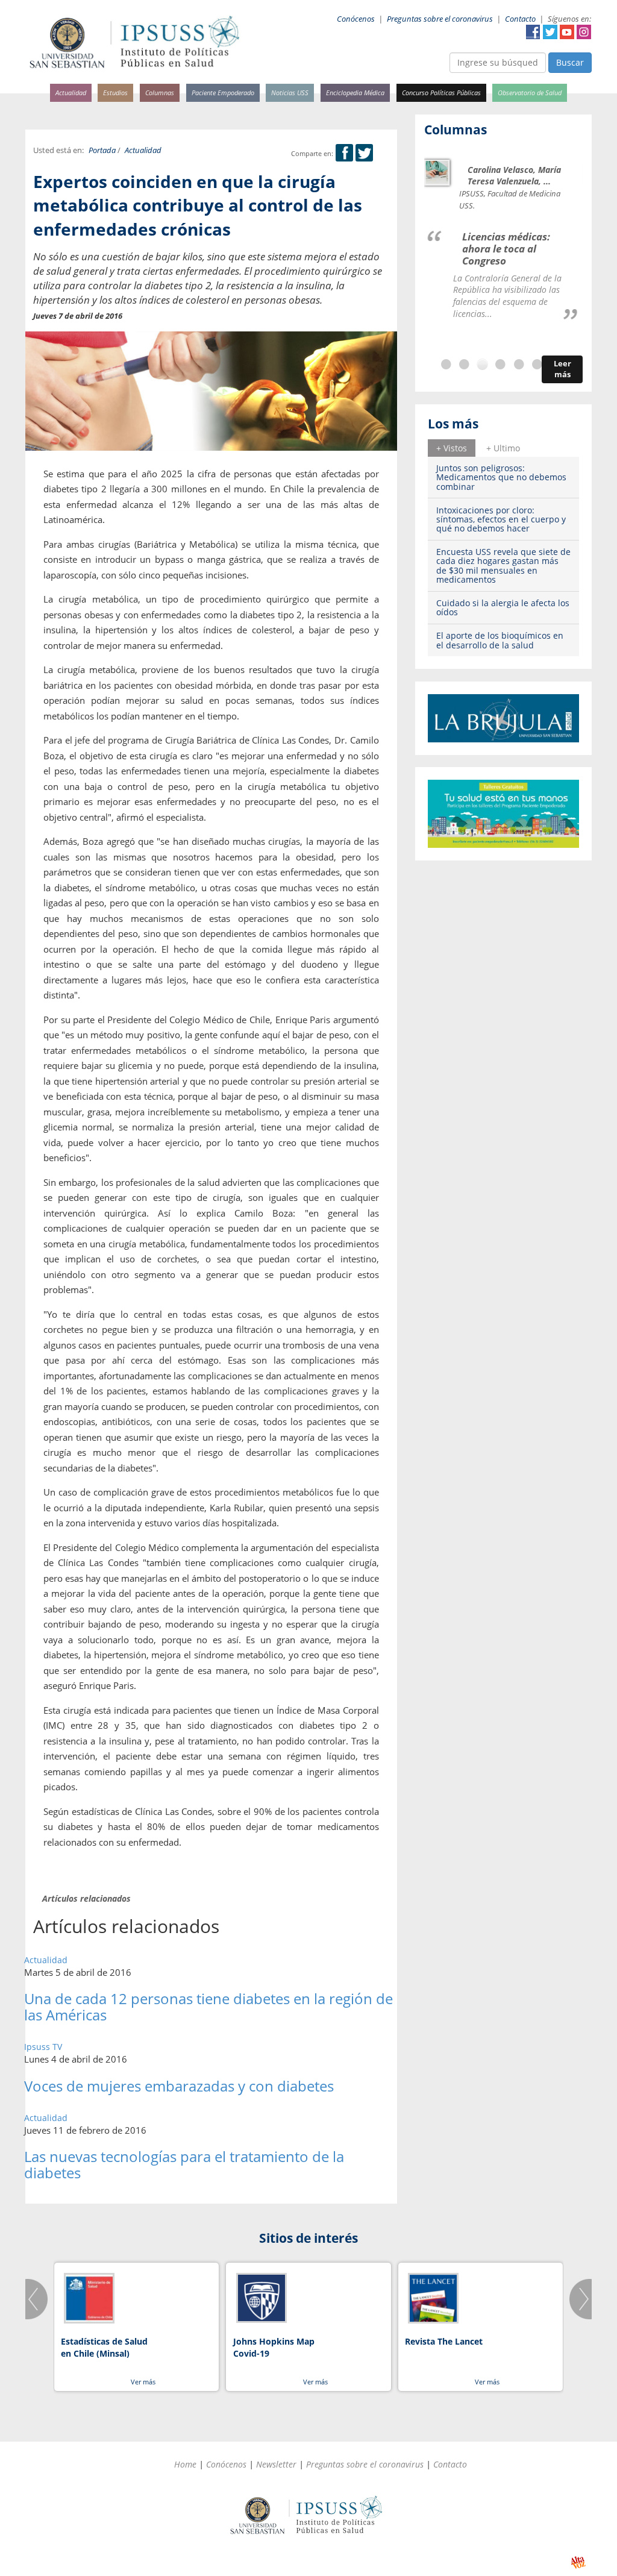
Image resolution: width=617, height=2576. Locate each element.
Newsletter (276, 2464)
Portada (102, 150)
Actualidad (71, 92)
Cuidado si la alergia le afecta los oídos (503, 607)
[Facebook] (344, 153)
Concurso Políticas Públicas (441, 92)
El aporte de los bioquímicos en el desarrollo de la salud (500, 640)
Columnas (160, 92)
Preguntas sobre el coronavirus (440, 19)
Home (185, 2464)
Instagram (584, 32)
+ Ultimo (503, 448)
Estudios (115, 92)
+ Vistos (452, 448)
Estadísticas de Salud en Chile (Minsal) (104, 2347)
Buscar (570, 62)
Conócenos (356, 19)
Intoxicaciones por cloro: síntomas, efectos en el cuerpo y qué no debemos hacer (501, 519)
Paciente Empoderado (223, 92)
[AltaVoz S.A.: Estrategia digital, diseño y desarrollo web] (578, 2562)
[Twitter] (364, 153)
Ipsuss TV (43, 2047)
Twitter (550, 32)
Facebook (533, 32)
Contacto (520, 19)
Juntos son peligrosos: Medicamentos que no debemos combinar (501, 477)
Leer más (562, 369)
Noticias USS (290, 92)
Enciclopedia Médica (355, 92)
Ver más (143, 2382)
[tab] (452, 448)
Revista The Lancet (444, 2341)
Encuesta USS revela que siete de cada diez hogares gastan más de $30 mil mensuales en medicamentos (503, 566)
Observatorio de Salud (530, 92)
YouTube (567, 32)
